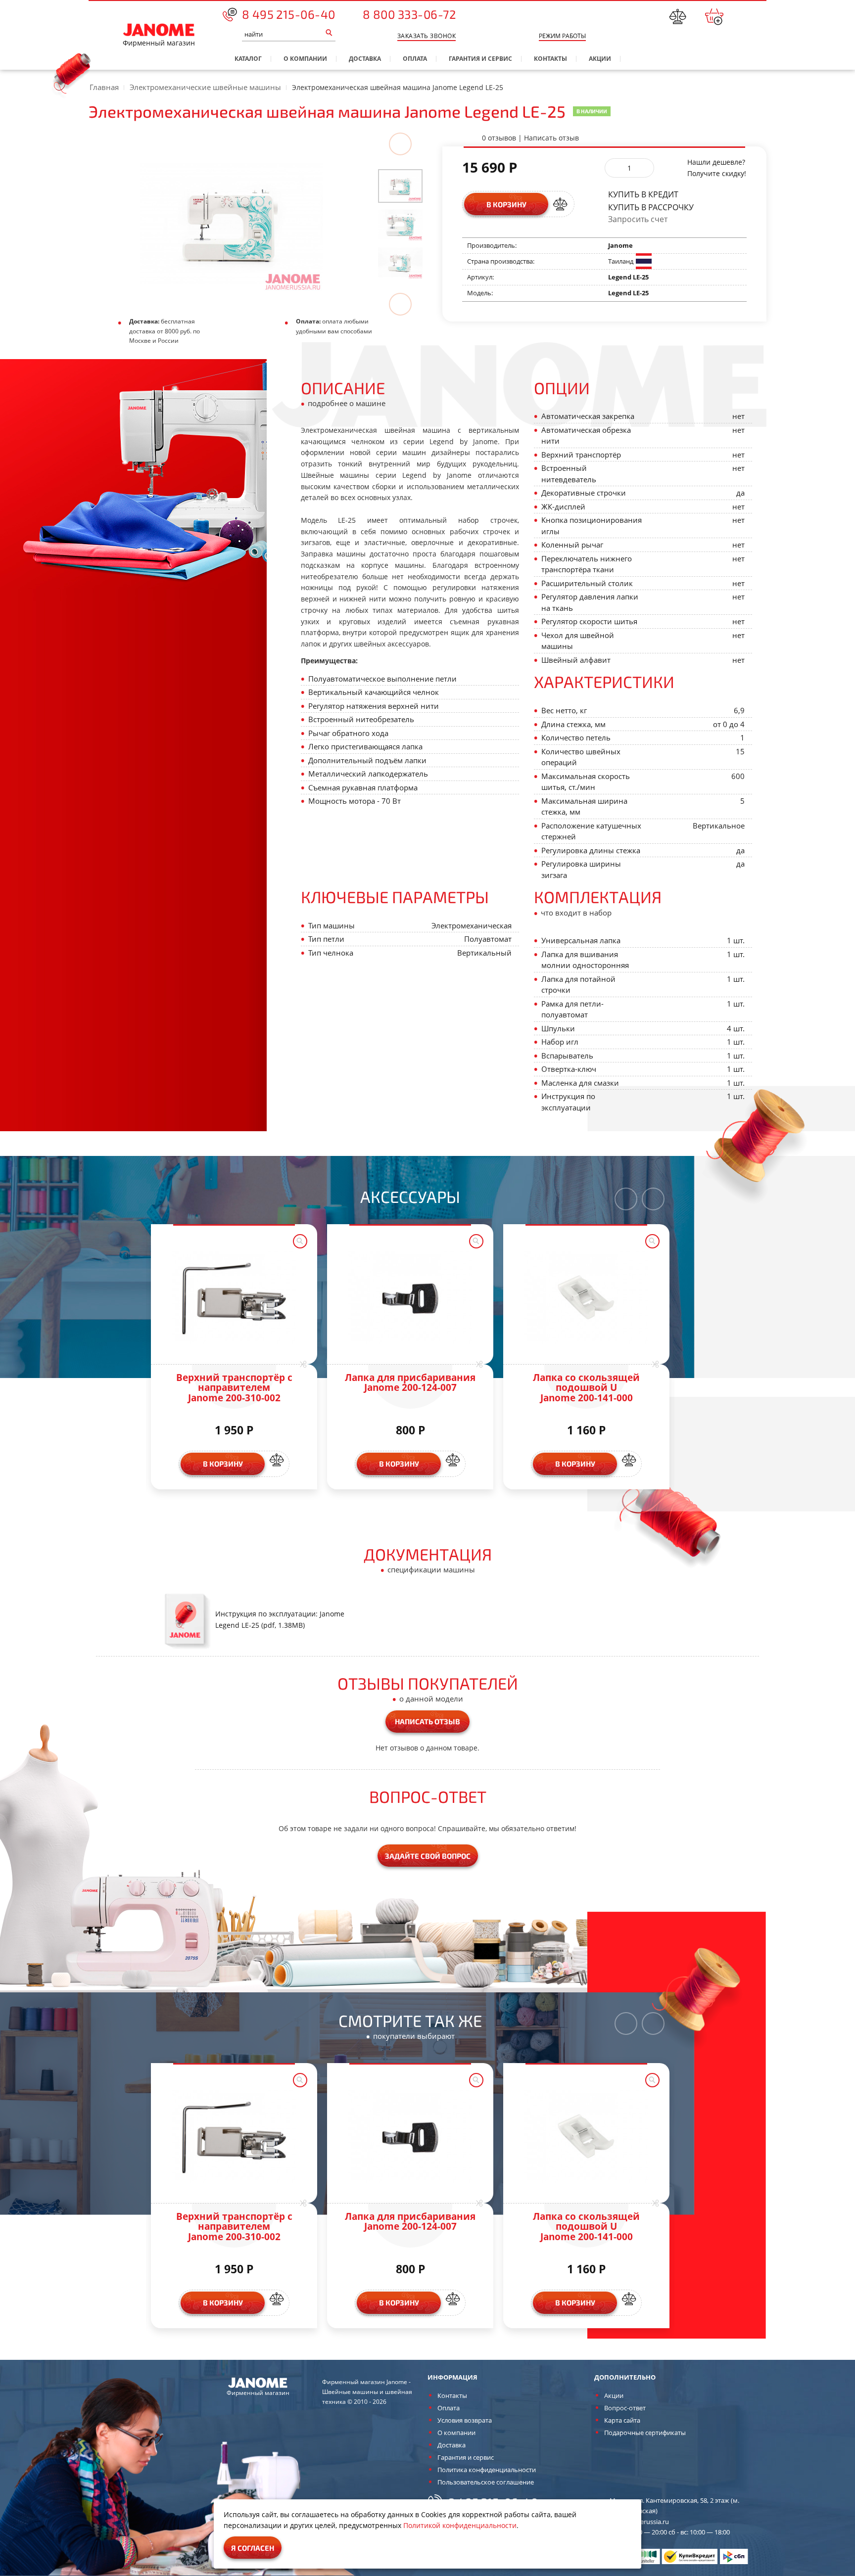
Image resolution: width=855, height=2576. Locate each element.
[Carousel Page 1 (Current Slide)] (400, 186)
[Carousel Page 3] (400, 262)
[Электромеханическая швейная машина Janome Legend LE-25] (400, 185)
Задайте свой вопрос (428, 1856)
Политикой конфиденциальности (460, 2525)
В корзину (506, 204)
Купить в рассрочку (651, 207)
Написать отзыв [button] (427, 1721)
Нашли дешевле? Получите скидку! (717, 168)
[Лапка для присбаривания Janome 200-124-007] (410, 1297)
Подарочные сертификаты (645, 2433)
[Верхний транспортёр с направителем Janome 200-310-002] (234, 1297)
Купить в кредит (643, 194)
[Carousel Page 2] (400, 224)
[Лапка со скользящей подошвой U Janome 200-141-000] (586, 1297)
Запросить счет (638, 219)
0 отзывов (499, 138)
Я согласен (253, 2548)
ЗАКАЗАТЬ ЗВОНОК (427, 36)
